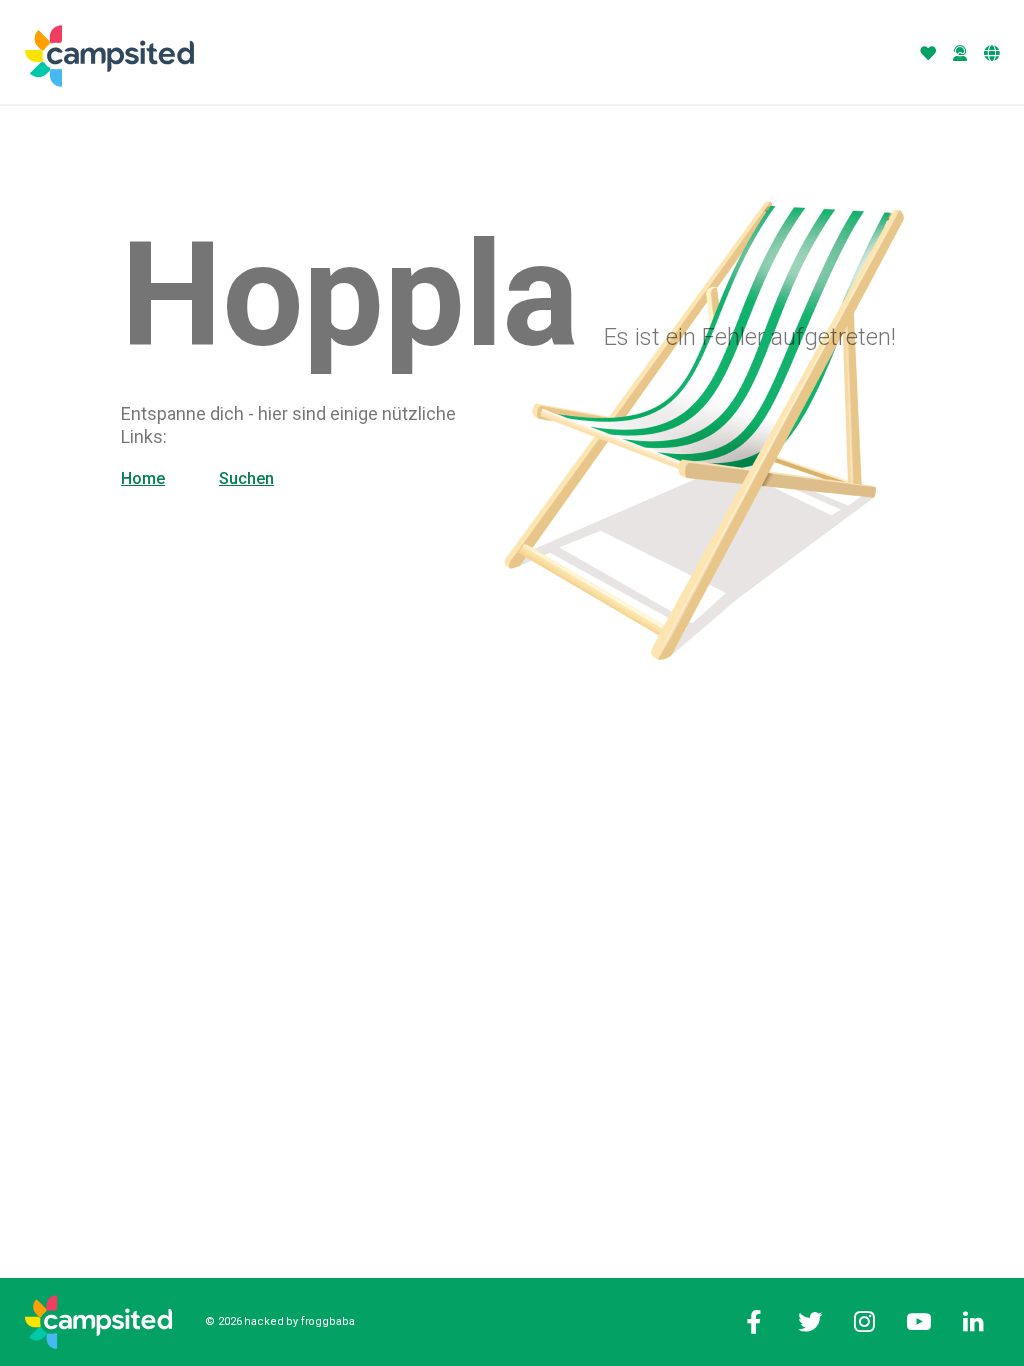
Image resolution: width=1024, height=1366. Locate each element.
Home (143, 478)
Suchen (246, 478)
